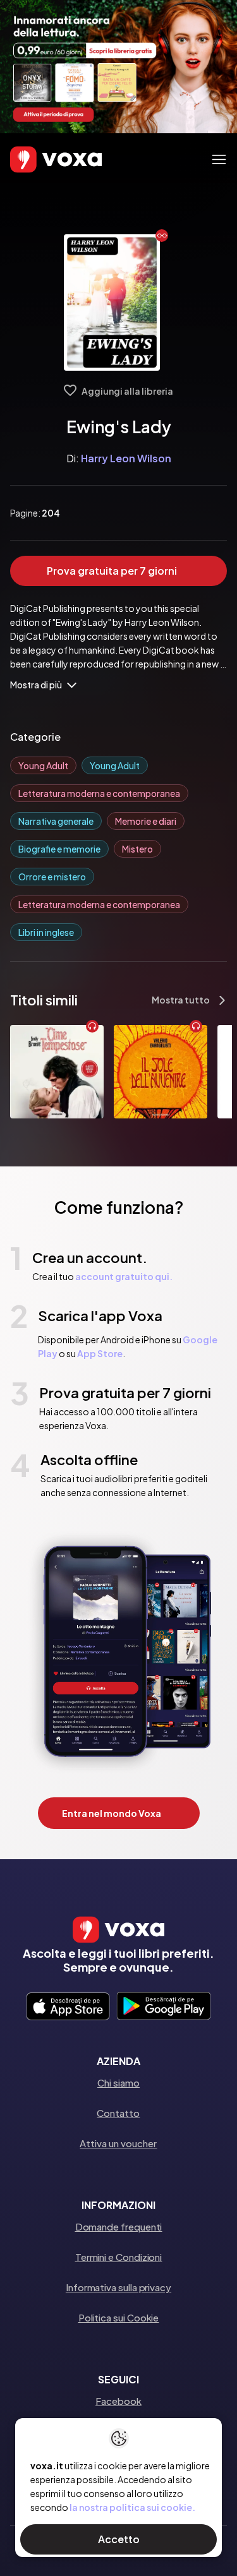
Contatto (118, 2113)
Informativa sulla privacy (118, 2287)
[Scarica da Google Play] (163, 2007)
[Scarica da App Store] (68, 2007)
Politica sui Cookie (119, 2317)
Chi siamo (118, 2082)
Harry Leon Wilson (126, 458)
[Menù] (219, 159)
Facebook (118, 2401)
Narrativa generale (56, 821)
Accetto (119, 2539)
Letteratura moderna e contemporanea (99, 793)
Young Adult (43, 765)
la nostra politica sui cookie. (132, 2507)
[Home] (38, 160)
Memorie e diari (146, 821)
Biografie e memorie (59, 849)
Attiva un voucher (118, 2143)
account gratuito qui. (124, 1276)
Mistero (137, 849)
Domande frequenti (119, 2226)
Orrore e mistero (52, 877)
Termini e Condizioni (119, 2257)
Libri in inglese (46, 932)
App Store (100, 1353)
